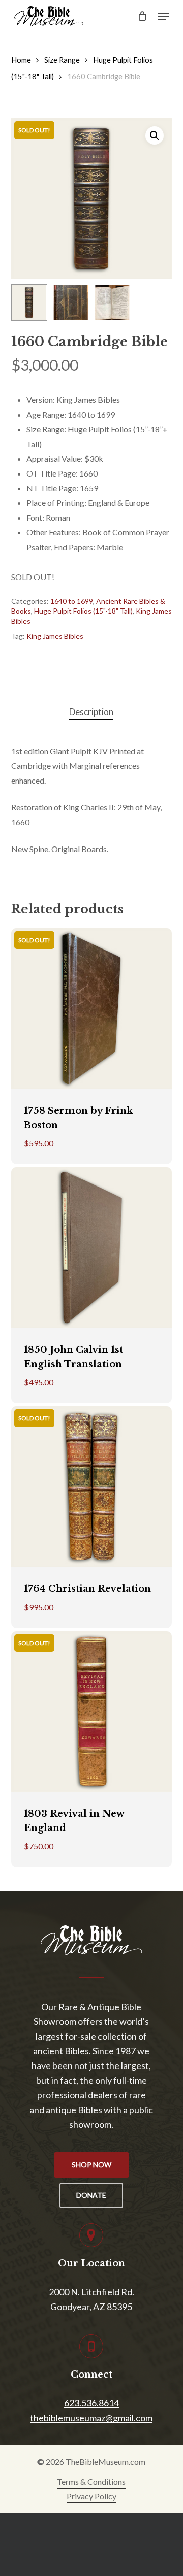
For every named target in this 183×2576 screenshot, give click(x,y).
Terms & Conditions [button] (91, 2481)
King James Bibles (55, 636)
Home (21, 60)
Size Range (62, 60)
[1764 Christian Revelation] (92, 1487)
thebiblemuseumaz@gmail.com (91, 2418)
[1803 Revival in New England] (92, 1711)
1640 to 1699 (72, 601)
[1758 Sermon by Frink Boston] (92, 1009)
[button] (163, 16)
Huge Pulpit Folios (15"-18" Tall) (83, 611)
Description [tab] (91, 712)
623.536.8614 (91, 2403)
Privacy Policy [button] (91, 2496)
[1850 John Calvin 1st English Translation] (92, 1248)
